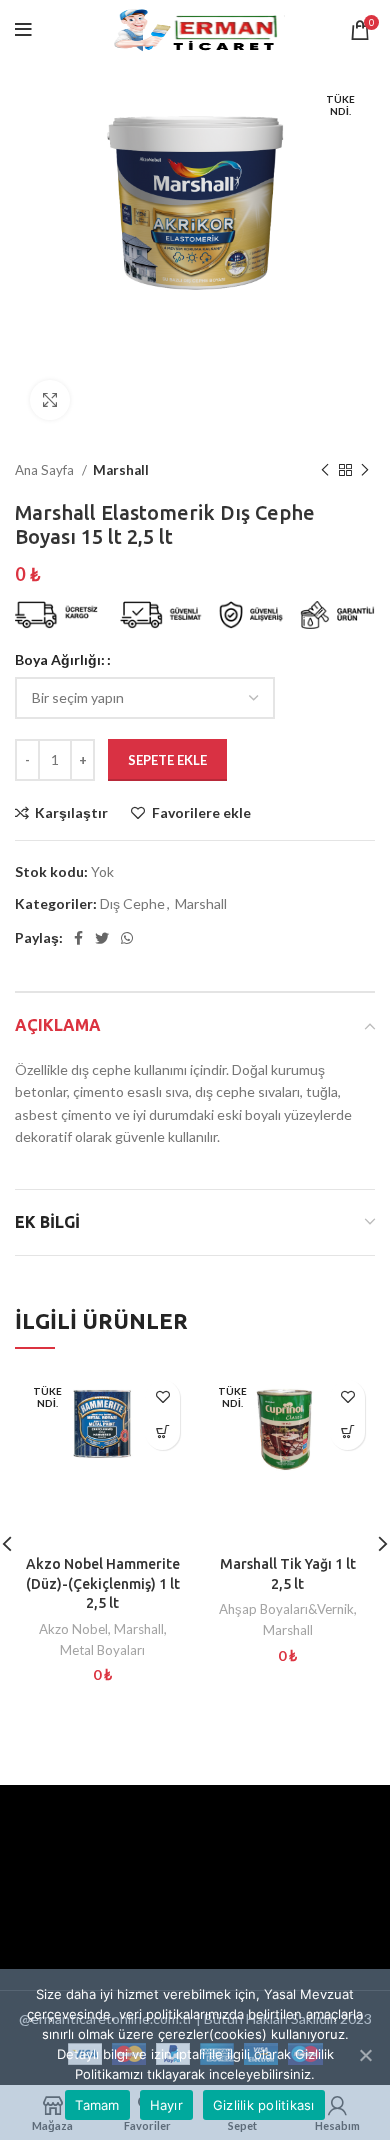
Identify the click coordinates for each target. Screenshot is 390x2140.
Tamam (97, 2105)
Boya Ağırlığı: (60, 659)
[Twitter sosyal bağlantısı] (102, 938)
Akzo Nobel (73, 1629)
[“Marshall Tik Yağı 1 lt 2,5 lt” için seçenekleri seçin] (347, 1432)
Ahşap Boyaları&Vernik (286, 1609)
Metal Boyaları (102, 1650)
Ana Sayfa (46, 470)
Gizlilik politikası (264, 2105)
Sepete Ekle (167, 760)
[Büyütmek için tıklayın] (50, 400)
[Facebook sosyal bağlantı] (78, 938)
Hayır (166, 2105)
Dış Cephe (132, 903)
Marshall (121, 470)
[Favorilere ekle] (162, 1397)
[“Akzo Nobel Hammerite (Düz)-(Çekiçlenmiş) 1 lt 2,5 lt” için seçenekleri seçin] (162, 1432)
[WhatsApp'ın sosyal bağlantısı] (127, 938)
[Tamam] (365, 2055)
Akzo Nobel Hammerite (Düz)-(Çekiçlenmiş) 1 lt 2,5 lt (103, 1583)
